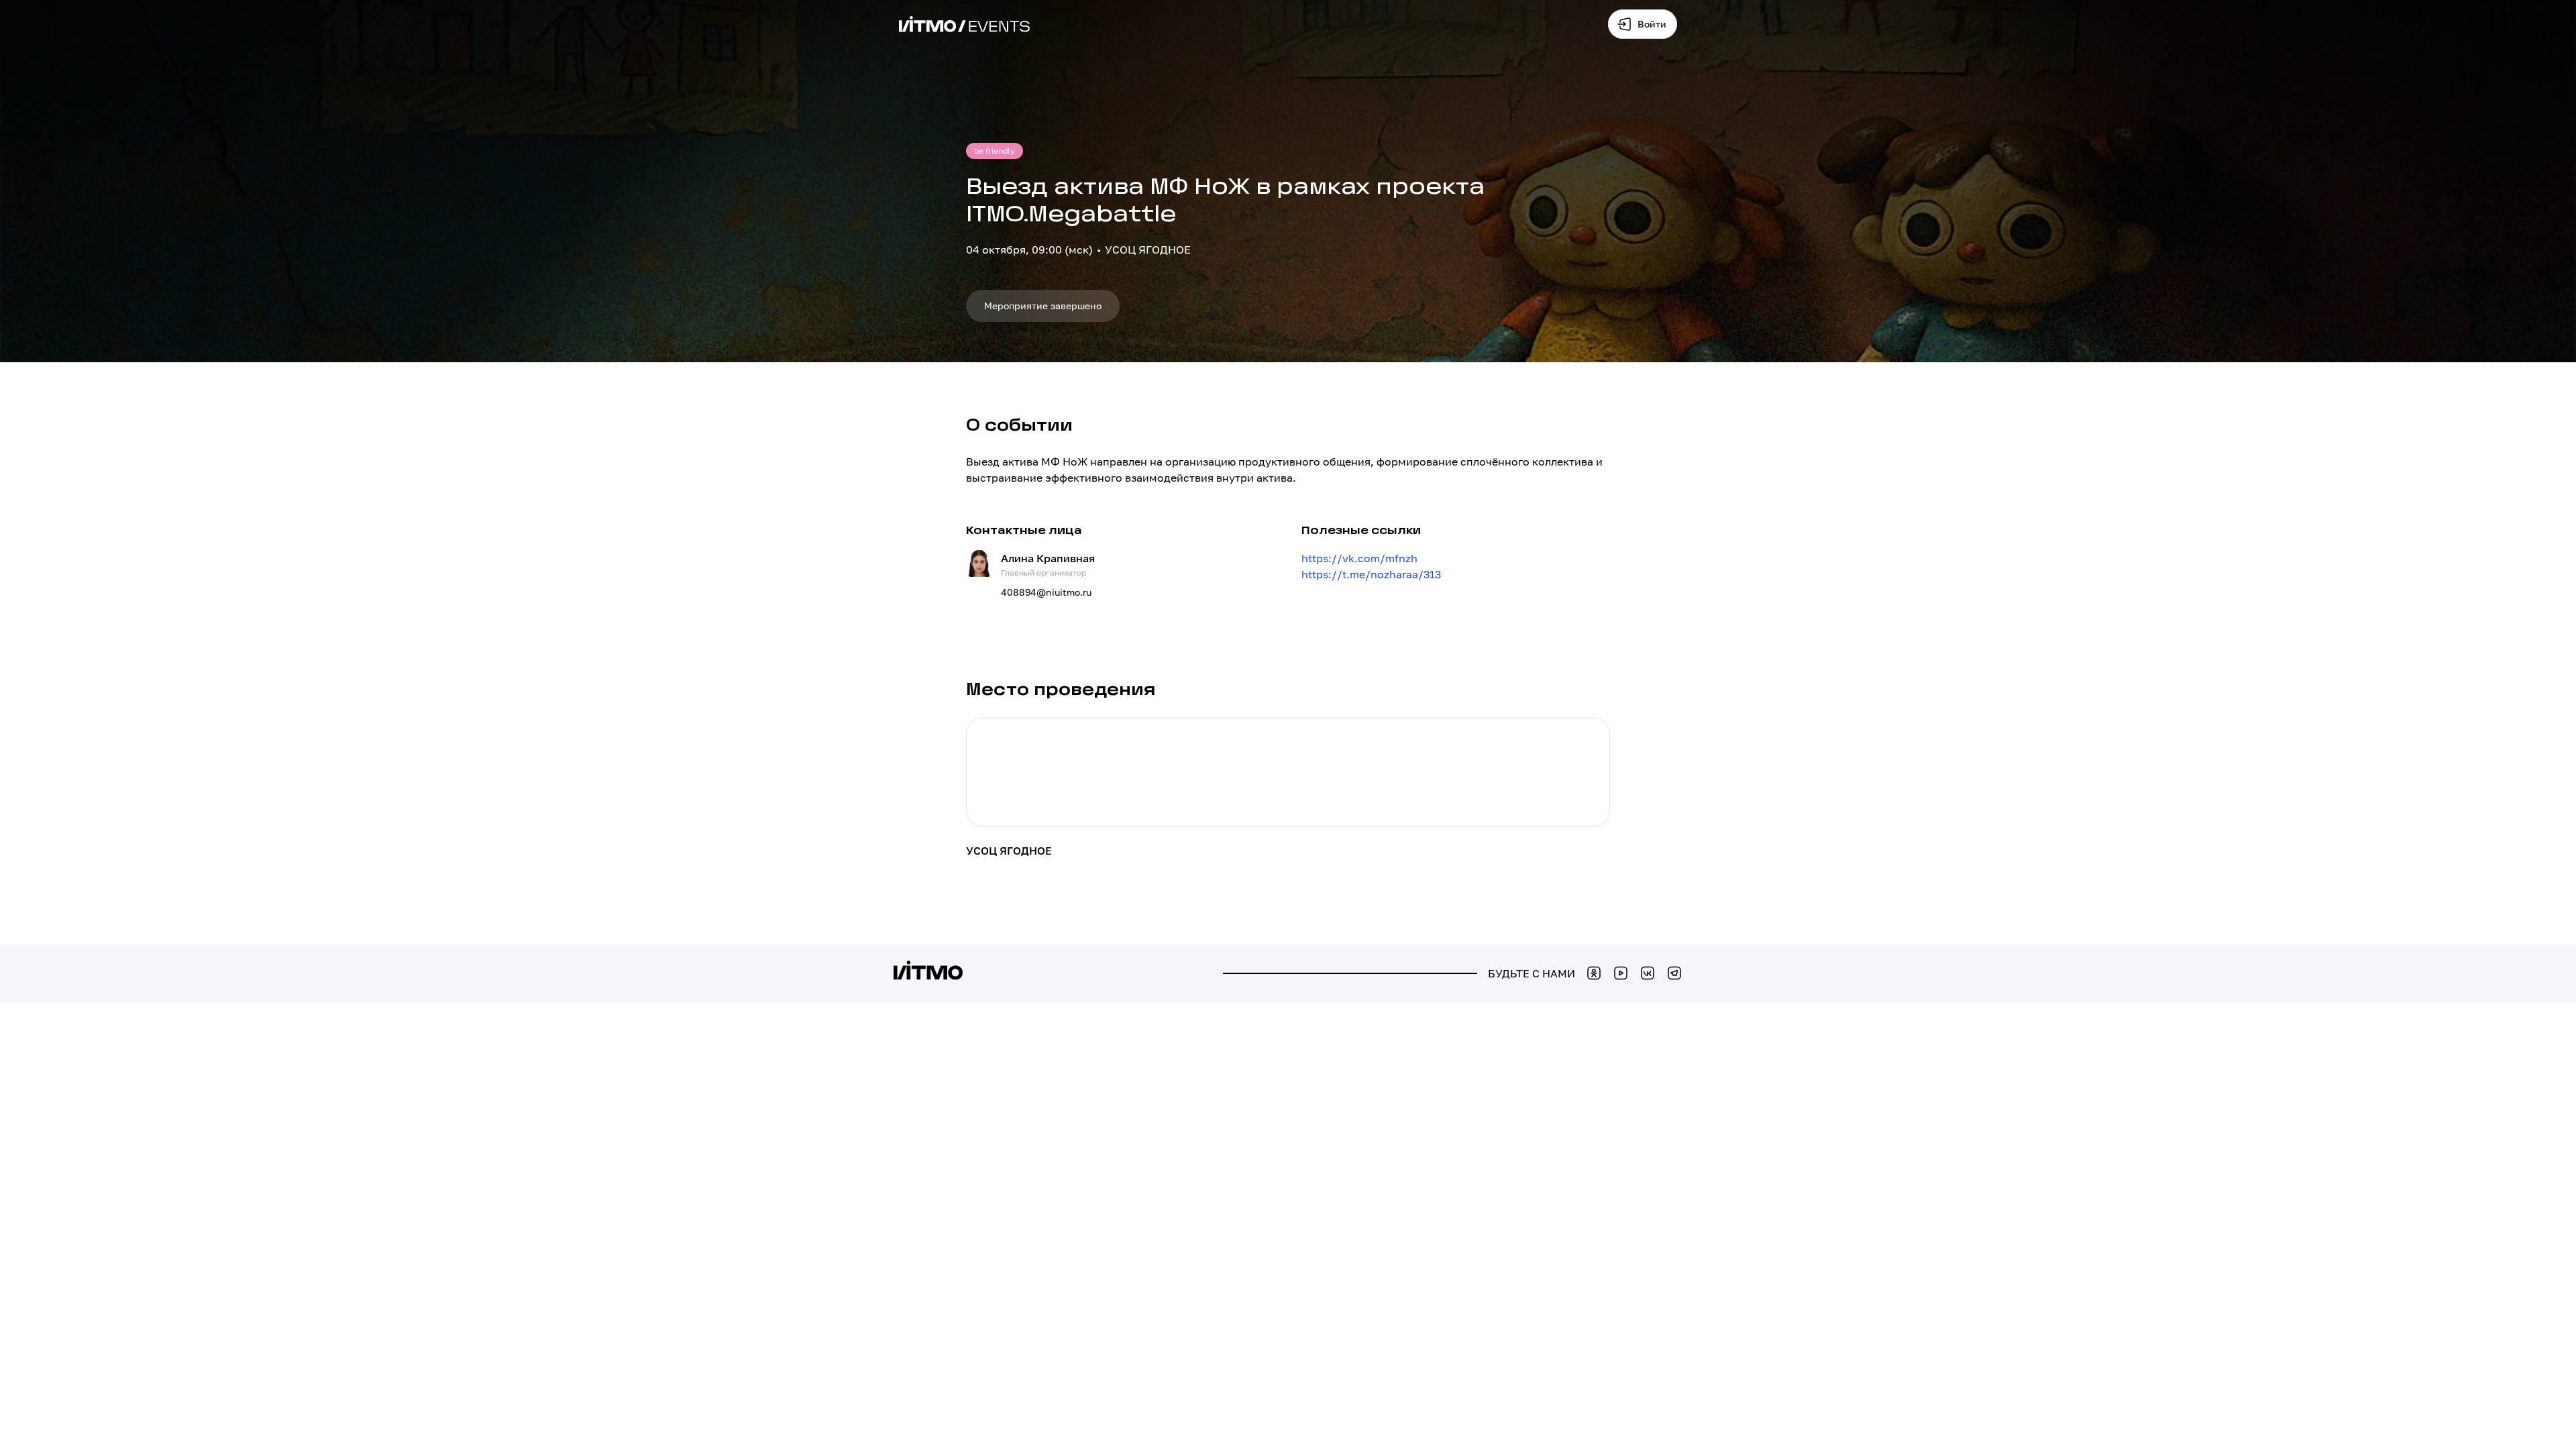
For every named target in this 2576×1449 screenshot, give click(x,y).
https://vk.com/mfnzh (1359, 558)
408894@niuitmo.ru (1046, 592)
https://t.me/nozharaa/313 (1371, 574)
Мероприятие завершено (1043, 306)
